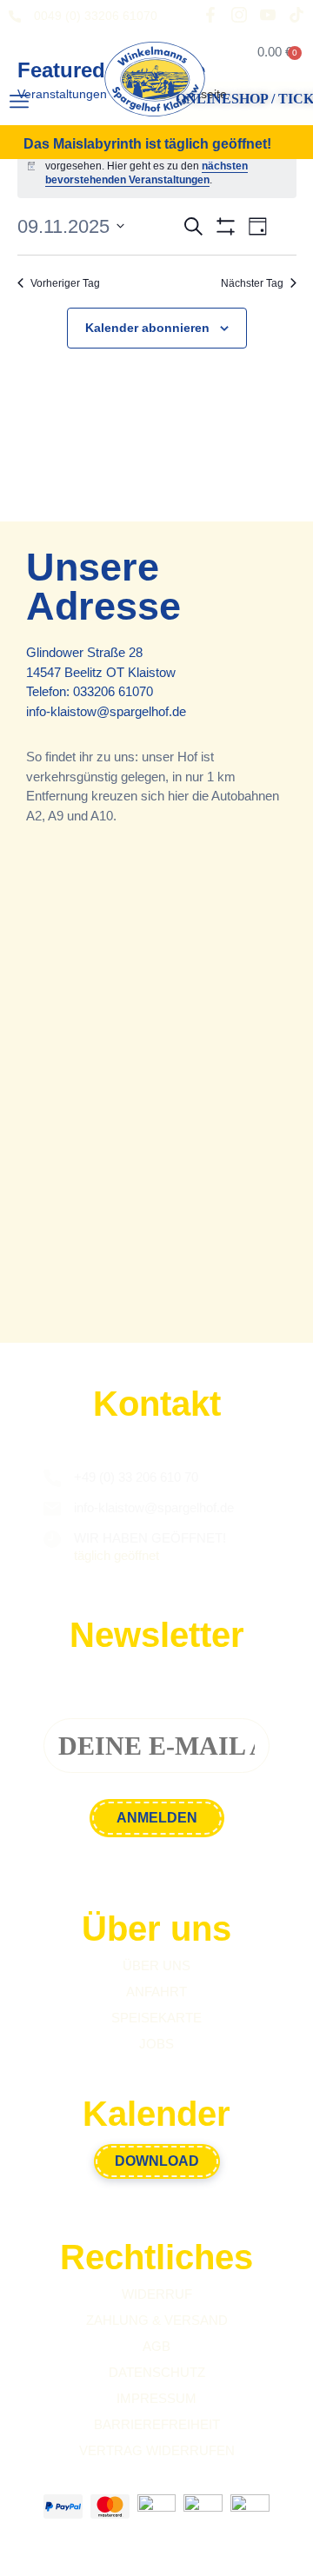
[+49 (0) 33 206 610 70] (52, 1478)
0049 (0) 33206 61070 (96, 16)
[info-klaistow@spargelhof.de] (52, 1509)
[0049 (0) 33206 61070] (15, 17)
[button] (19, 102)
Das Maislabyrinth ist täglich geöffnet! (147, 144)
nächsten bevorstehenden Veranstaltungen (147, 173)
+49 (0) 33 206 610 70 (136, 1477)
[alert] (157, 166)
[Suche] (77, 106)
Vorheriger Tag (65, 283)
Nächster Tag (252, 283)
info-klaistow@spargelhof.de (106, 711)
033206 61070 (113, 691)
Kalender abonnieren (147, 328)
